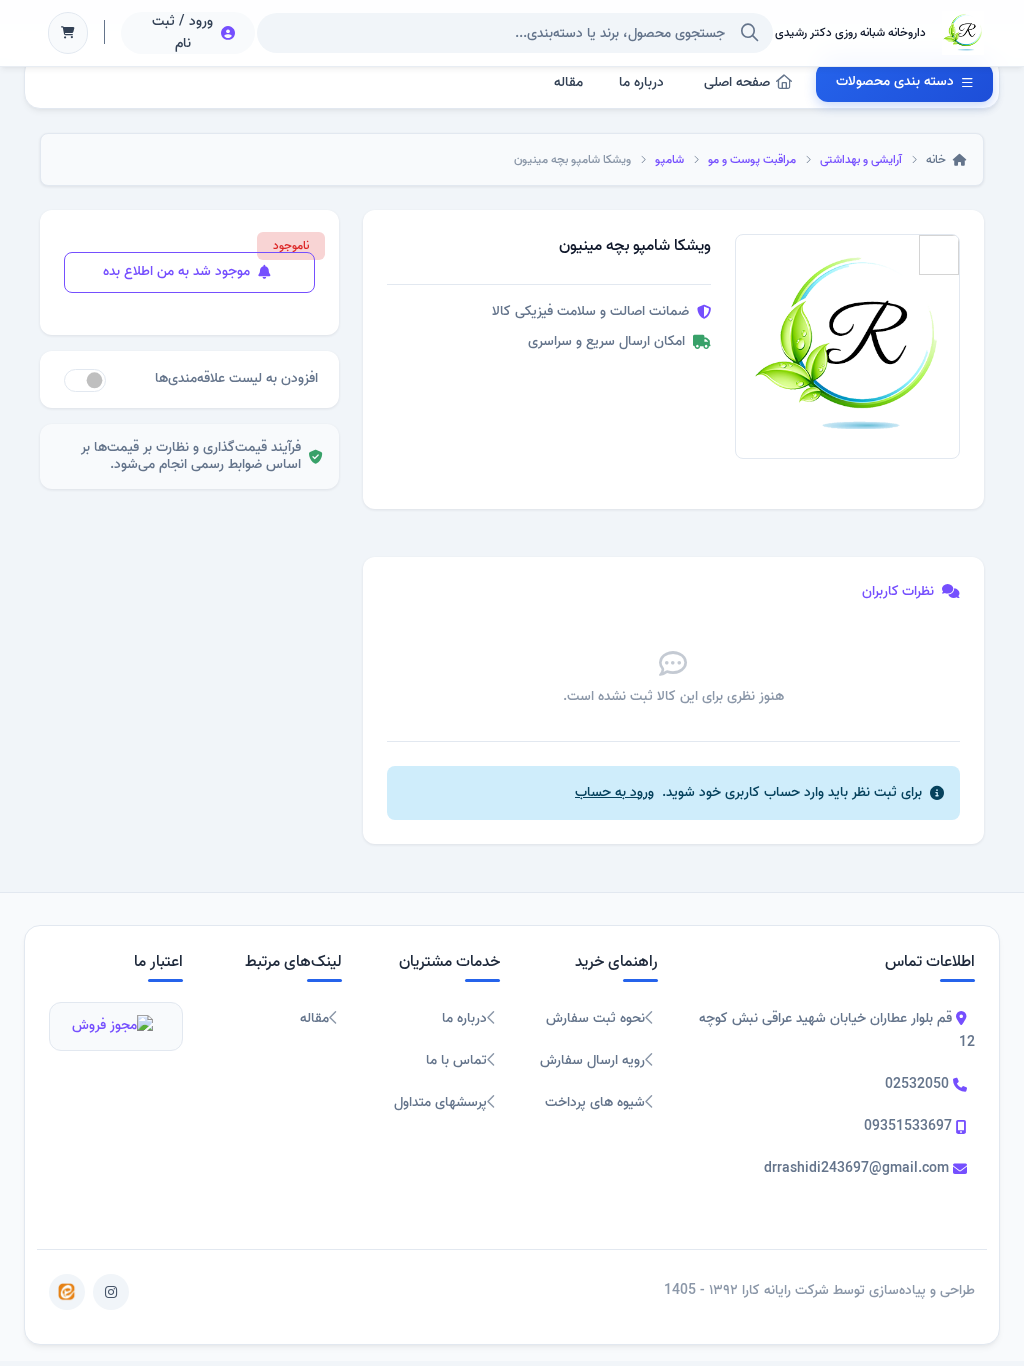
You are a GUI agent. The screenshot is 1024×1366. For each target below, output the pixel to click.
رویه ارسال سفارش (592, 1060)
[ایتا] (67, 1292)
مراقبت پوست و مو (752, 159)
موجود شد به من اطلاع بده (178, 271)
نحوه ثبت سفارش (595, 1018)
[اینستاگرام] (111, 1292)
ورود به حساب (614, 792)
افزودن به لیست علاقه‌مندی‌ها (236, 379)
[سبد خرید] (68, 33)
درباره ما (641, 82)
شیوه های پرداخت (595, 1102)
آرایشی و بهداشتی (861, 159)
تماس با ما (456, 1060)
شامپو (669, 159)
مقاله (568, 82)
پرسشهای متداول (440, 1102)
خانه (937, 159)
